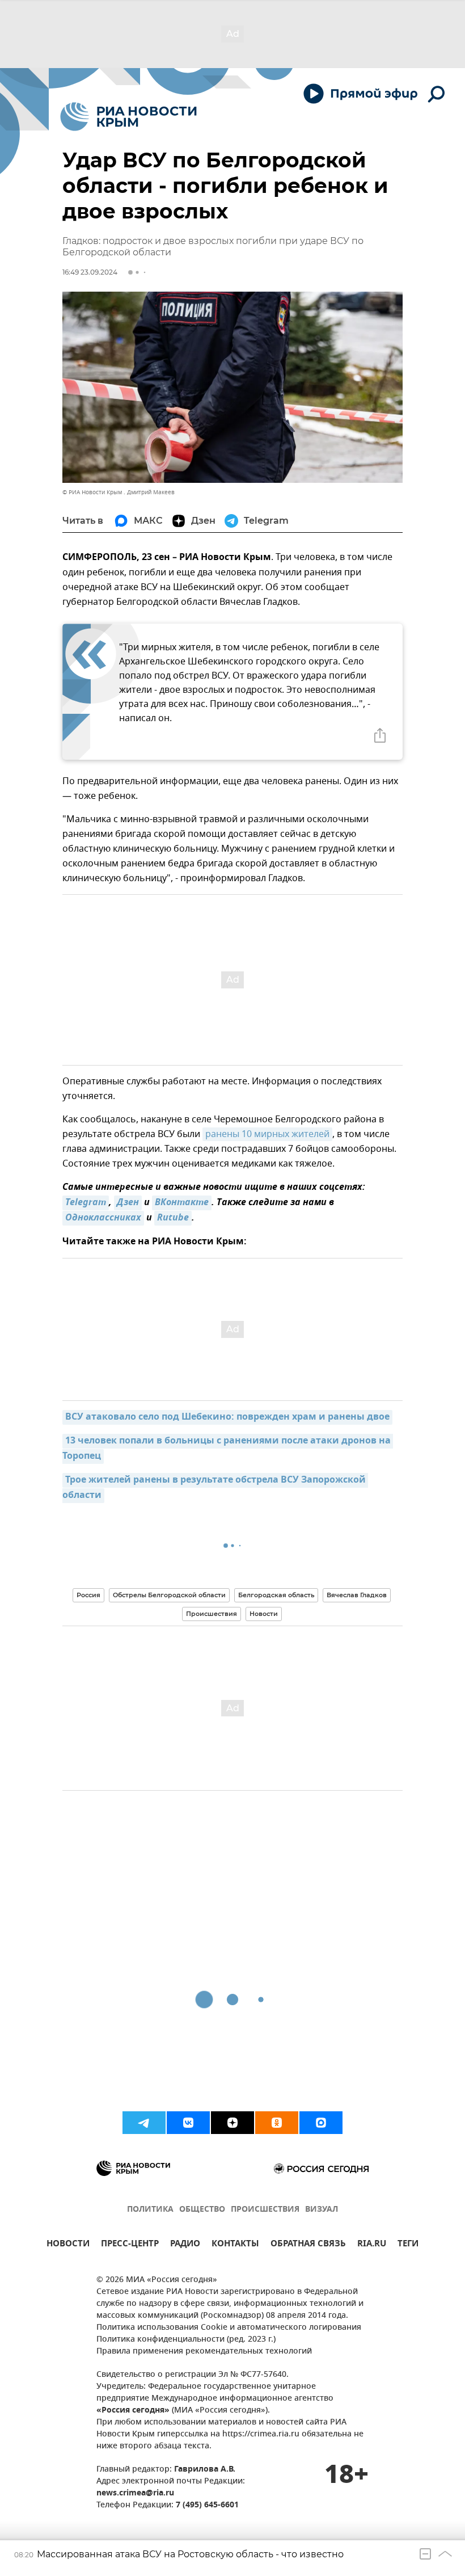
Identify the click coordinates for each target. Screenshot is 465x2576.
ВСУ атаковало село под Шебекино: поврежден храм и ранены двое (227, 1417)
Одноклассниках (103, 1218)
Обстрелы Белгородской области (169, 1595)
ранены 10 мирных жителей (267, 1134)
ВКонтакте (182, 1203)
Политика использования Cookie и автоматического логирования (229, 2328)
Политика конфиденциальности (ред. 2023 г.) (186, 2340)
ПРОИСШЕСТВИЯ (265, 2210)
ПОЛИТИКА (150, 2210)
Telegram (86, 1203)
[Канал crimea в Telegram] (144, 2123)
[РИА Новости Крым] (128, 117)
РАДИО (185, 2245)
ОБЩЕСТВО (202, 2210)
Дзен (128, 1203)
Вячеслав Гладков (357, 1595)
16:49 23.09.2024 (90, 272)
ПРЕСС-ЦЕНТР (130, 2245)
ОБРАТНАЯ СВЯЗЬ (308, 2245)
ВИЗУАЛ (322, 2210)
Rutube (173, 1218)
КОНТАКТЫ (235, 2245)
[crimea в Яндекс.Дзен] (232, 2123)
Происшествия (212, 1614)
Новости (264, 1614)
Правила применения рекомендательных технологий (204, 2352)
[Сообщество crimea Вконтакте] (188, 2123)
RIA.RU (372, 2245)
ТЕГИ (408, 2245)
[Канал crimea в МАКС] (321, 2123)
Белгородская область (276, 1595)
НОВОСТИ (68, 2245)
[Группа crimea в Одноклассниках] (277, 2123)
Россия (88, 1595)
